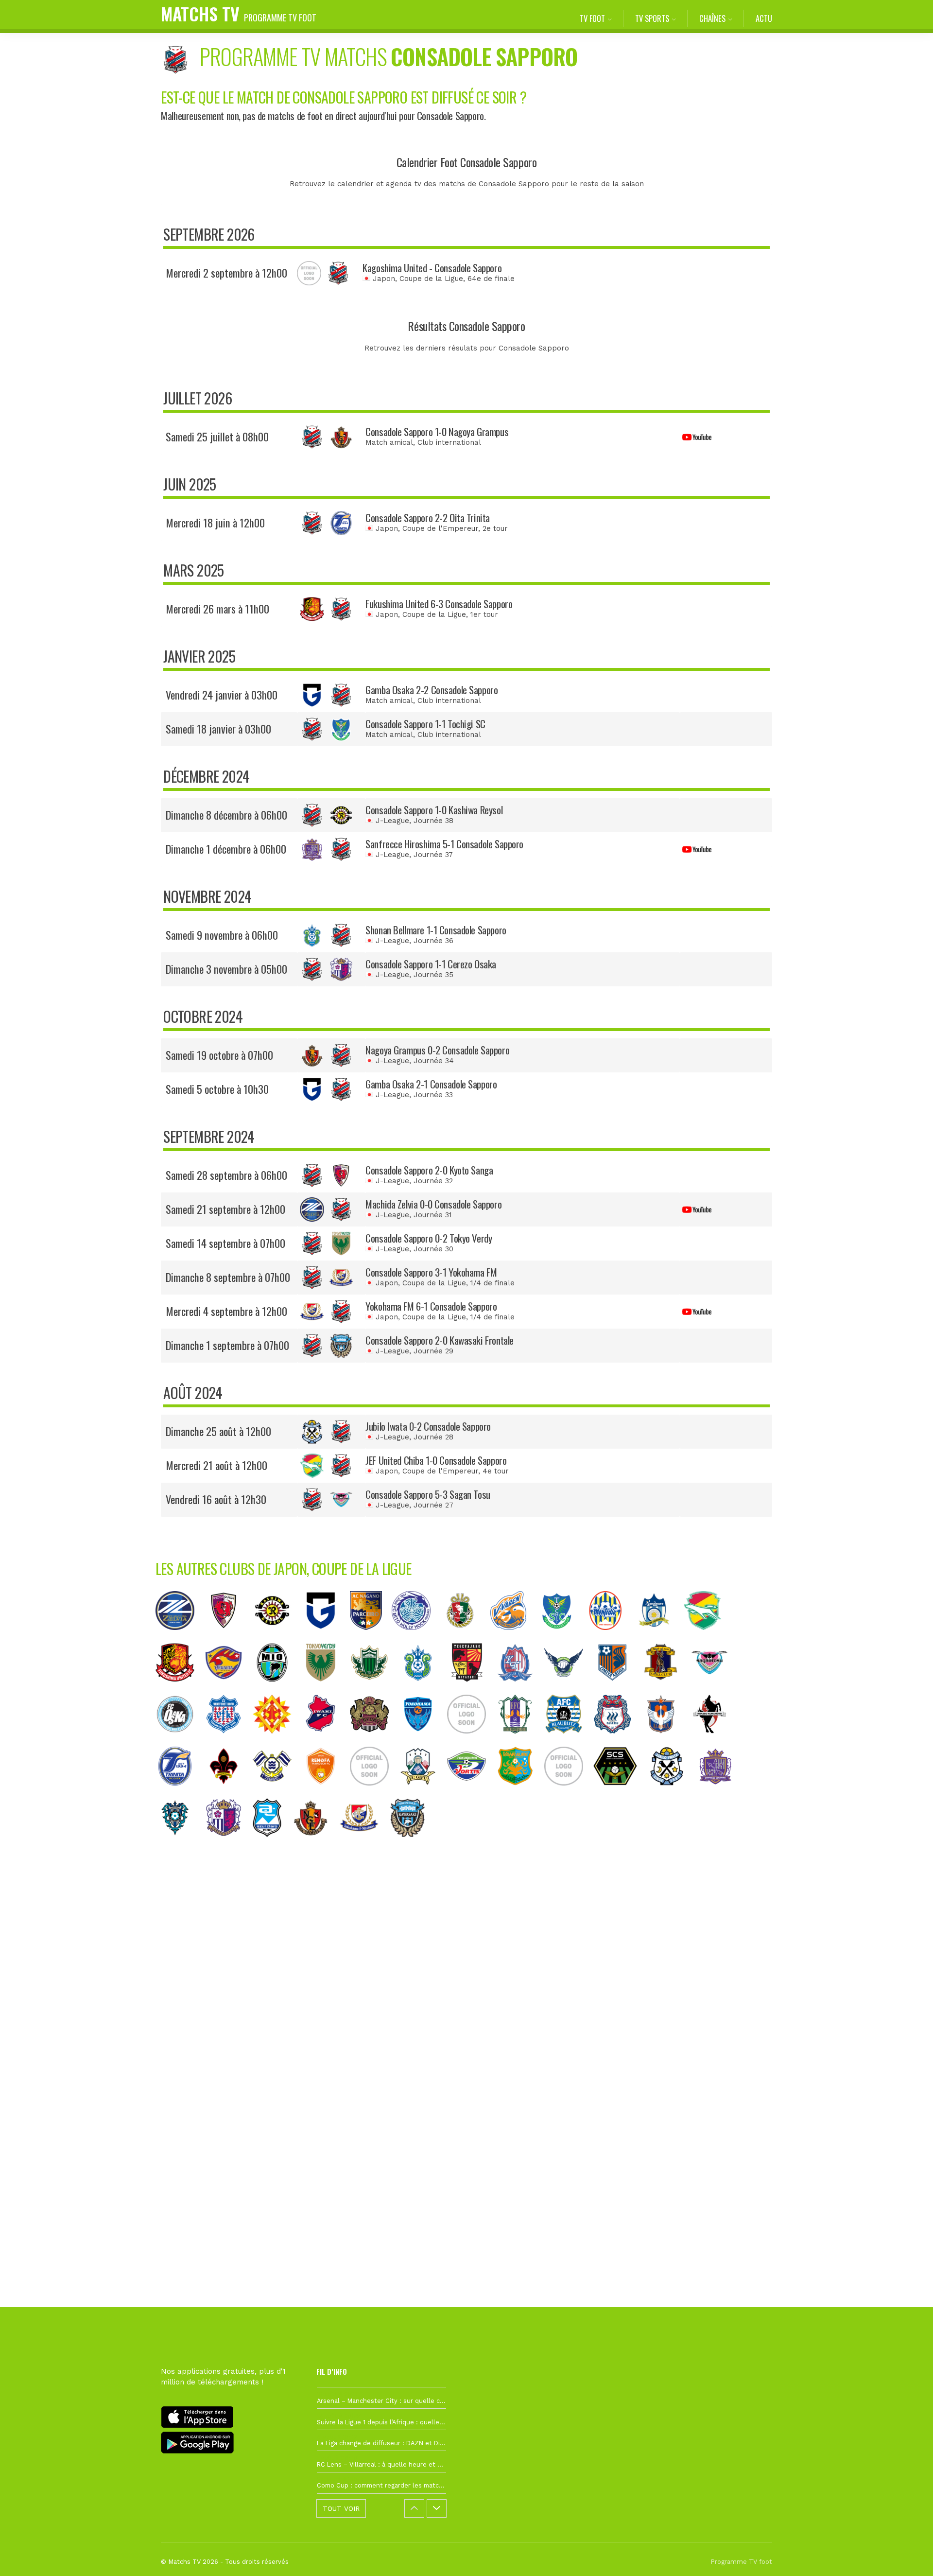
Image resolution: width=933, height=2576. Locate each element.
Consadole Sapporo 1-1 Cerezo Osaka (431, 964)
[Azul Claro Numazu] (272, 1844)
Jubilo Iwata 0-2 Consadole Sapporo (428, 1426)
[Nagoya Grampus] (315, 1844)
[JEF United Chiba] (708, 1637)
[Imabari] (277, 1793)
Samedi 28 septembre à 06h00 (226, 1175)
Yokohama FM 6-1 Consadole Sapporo (431, 1306)
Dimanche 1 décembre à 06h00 (226, 849)
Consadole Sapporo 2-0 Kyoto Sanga (429, 1170)
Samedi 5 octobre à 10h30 (217, 1089)
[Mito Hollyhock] (416, 1637)
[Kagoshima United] (471, 1741)
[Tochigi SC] (562, 1637)
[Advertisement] (466, 2025)
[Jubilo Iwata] (672, 1793)
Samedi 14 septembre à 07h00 (225, 1243)
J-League (392, 821)
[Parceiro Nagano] (371, 1637)
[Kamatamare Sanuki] (659, 1637)
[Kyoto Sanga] (228, 1637)
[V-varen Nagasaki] (513, 1637)
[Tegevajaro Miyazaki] (471, 1689)
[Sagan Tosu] (714, 1689)
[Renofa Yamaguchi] (326, 1793)
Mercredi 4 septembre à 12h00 (226, 1311)
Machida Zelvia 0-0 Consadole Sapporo (433, 1204)
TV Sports (652, 18)
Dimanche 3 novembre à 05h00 (226, 969)
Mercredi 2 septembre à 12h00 (226, 273)
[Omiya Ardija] (617, 1689)
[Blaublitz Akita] (569, 1741)
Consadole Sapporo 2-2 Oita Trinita (428, 517)
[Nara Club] (666, 1689)
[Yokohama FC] (423, 1741)
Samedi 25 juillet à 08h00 (217, 437)
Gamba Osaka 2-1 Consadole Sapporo (431, 1084)
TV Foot (592, 18)
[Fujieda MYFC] (374, 1793)
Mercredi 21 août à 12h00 (216, 1465)
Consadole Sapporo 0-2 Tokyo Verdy (429, 1238)
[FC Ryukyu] (374, 1741)
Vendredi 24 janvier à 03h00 (222, 695)
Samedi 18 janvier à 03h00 (218, 729)
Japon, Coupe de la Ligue (418, 279)
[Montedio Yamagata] (610, 1637)
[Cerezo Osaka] (228, 1844)
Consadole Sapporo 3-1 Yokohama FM (431, 1272)
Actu (764, 18)
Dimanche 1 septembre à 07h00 (227, 1345)
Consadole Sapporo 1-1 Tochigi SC (425, 724)
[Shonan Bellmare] (423, 1689)
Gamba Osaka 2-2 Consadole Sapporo (432, 690)
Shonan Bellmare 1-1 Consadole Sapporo (436, 930)
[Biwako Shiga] (277, 1689)
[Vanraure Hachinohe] (520, 1793)
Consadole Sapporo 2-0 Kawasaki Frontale (440, 1340)
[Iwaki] (326, 1741)
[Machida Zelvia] (180, 1637)
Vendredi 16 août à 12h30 (216, 1499)
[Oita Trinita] (180, 1793)
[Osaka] (180, 1741)
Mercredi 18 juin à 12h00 (215, 523)
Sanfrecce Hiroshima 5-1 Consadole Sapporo (444, 844)
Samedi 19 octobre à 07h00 (219, 1055)
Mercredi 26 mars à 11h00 (217, 609)
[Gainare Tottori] (569, 1689)
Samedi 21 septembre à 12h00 (225, 1209)
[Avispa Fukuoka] (180, 1844)
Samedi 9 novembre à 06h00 (222, 935)
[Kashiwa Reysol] (277, 1637)
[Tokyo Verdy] (326, 1689)
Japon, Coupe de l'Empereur (427, 528)
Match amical (389, 442)
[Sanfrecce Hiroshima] (720, 1793)
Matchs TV (239, 13)
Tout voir (341, 2508)
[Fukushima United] (180, 1689)
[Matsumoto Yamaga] (374, 1689)
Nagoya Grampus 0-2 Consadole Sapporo (437, 1050)
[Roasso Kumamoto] (714, 1741)
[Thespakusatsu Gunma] (617, 1741)
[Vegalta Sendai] (228, 1689)
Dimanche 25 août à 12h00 (218, 1431)
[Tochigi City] (569, 1793)
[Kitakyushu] (277, 1741)
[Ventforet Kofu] (228, 1741)
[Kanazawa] (228, 1793)
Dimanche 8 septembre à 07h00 (228, 1277)
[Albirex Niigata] (666, 1741)
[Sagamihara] (620, 1793)
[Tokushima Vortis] (471, 1793)
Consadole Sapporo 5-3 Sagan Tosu (428, 1494)
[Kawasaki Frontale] (413, 1844)
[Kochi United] (465, 1637)
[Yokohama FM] (364, 1844)
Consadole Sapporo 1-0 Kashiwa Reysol (434, 810)
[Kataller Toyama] (520, 1689)
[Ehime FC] (520, 1741)
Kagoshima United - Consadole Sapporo (432, 268)
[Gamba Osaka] (326, 1637)
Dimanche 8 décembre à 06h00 (226, 815)
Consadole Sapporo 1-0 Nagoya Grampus (437, 431)
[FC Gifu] (423, 1793)
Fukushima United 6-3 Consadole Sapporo (439, 604)
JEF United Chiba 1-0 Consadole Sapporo (436, 1460)
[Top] (907, 2555)
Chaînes (712, 18)
